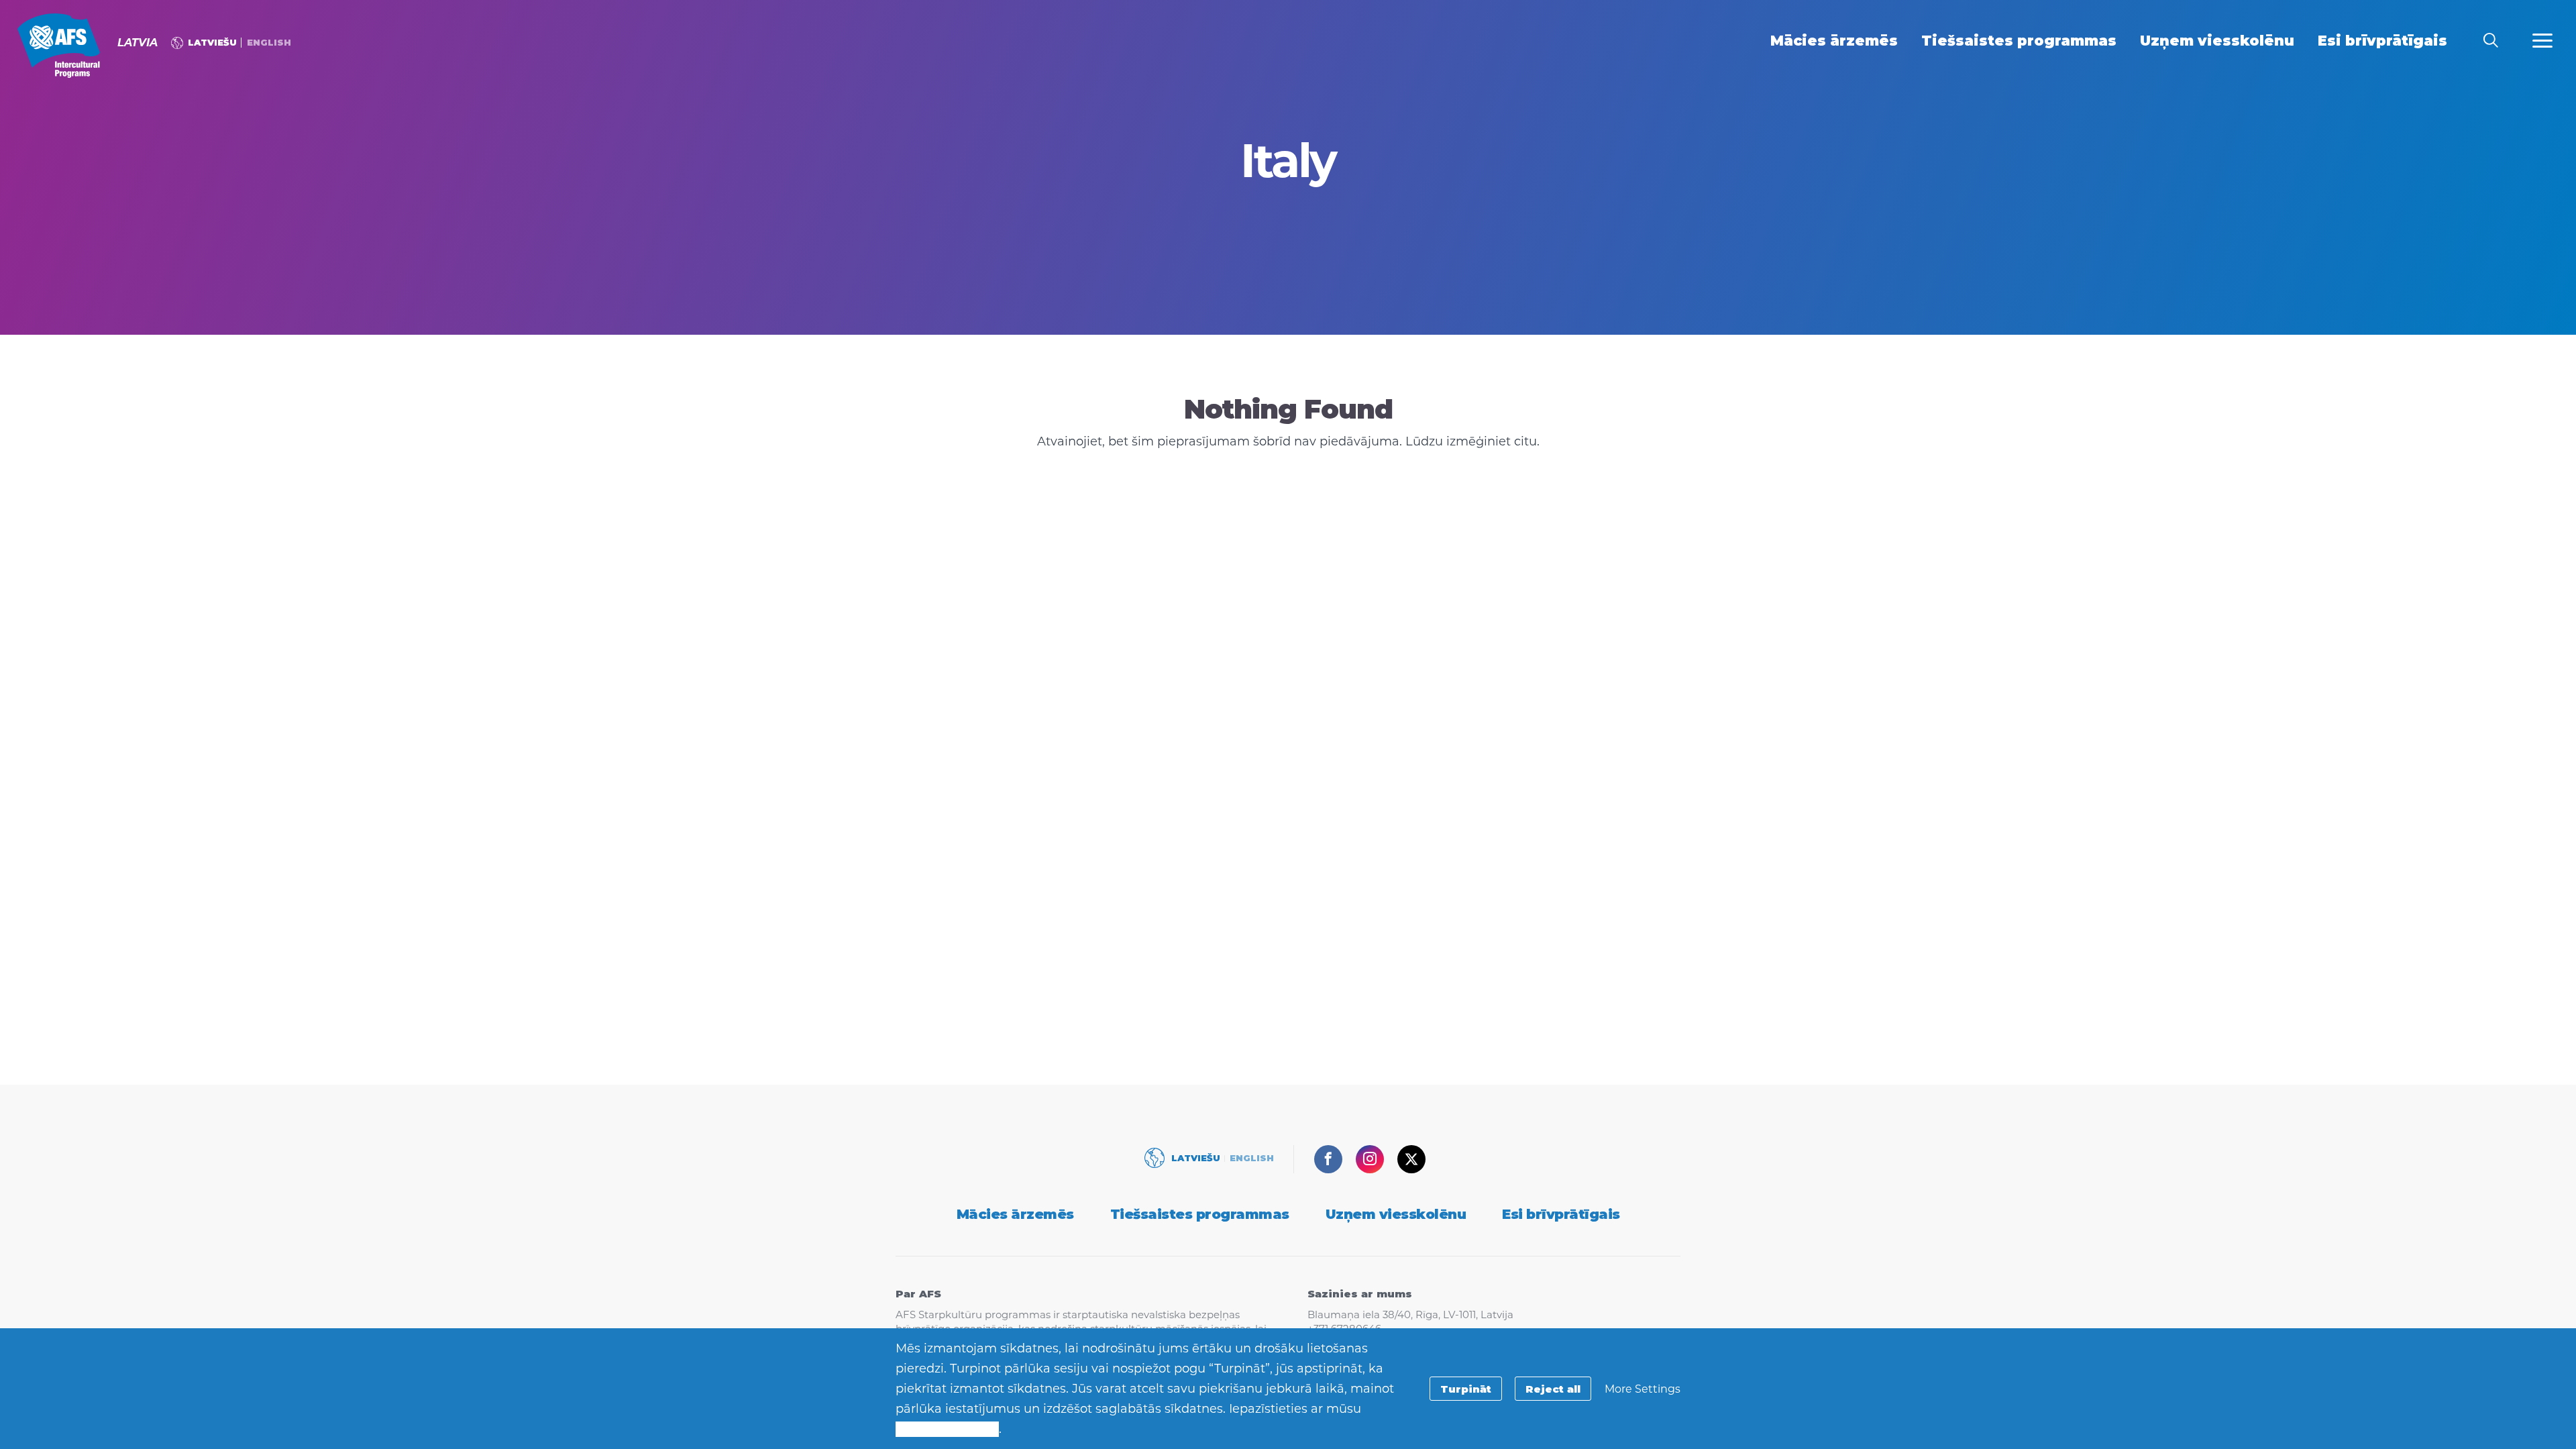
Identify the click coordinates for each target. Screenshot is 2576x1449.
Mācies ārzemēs (1015, 1214)
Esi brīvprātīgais (1561, 1214)
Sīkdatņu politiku (947, 1429)
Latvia (59, 46)
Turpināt (1466, 1389)
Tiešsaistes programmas (1200, 1214)
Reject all (1553, 1389)
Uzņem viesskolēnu (1396, 1214)
